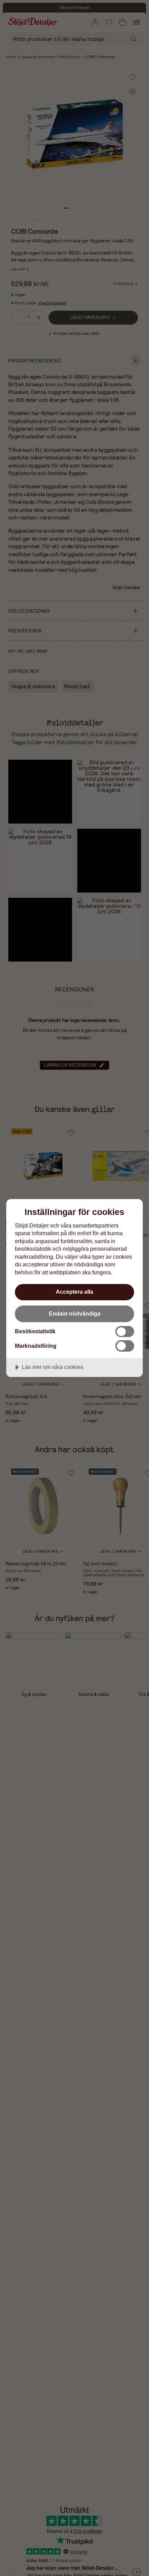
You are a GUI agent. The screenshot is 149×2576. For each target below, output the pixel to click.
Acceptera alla (74, 1292)
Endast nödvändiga (75, 1313)
